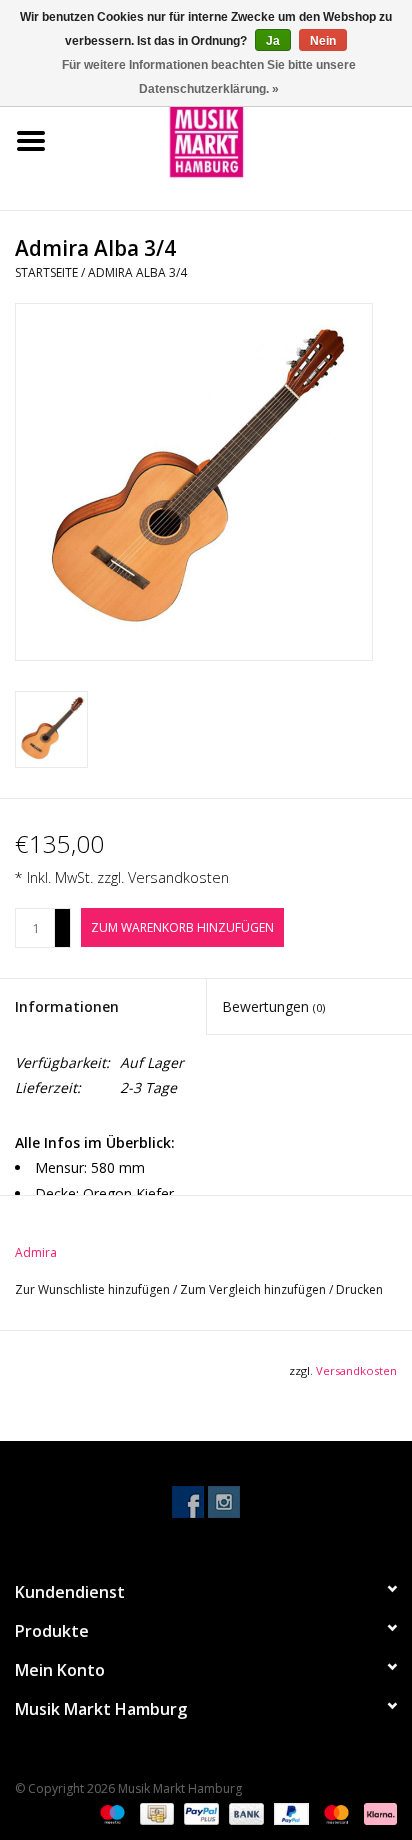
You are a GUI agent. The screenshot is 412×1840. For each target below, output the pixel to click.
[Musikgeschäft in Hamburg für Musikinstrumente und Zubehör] (237, 139)
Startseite (46, 272)
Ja (273, 41)
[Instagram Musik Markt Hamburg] (224, 1502)
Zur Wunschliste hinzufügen (94, 1289)
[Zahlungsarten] (110, 1812)
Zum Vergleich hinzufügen (254, 1289)
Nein (323, 41)
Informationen (67, 1006)
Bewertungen (273, 1006)
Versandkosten (178, 877)
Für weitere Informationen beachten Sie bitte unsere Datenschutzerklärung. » (209, 77)
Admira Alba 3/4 (137, 272)
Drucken (359, 1289)
